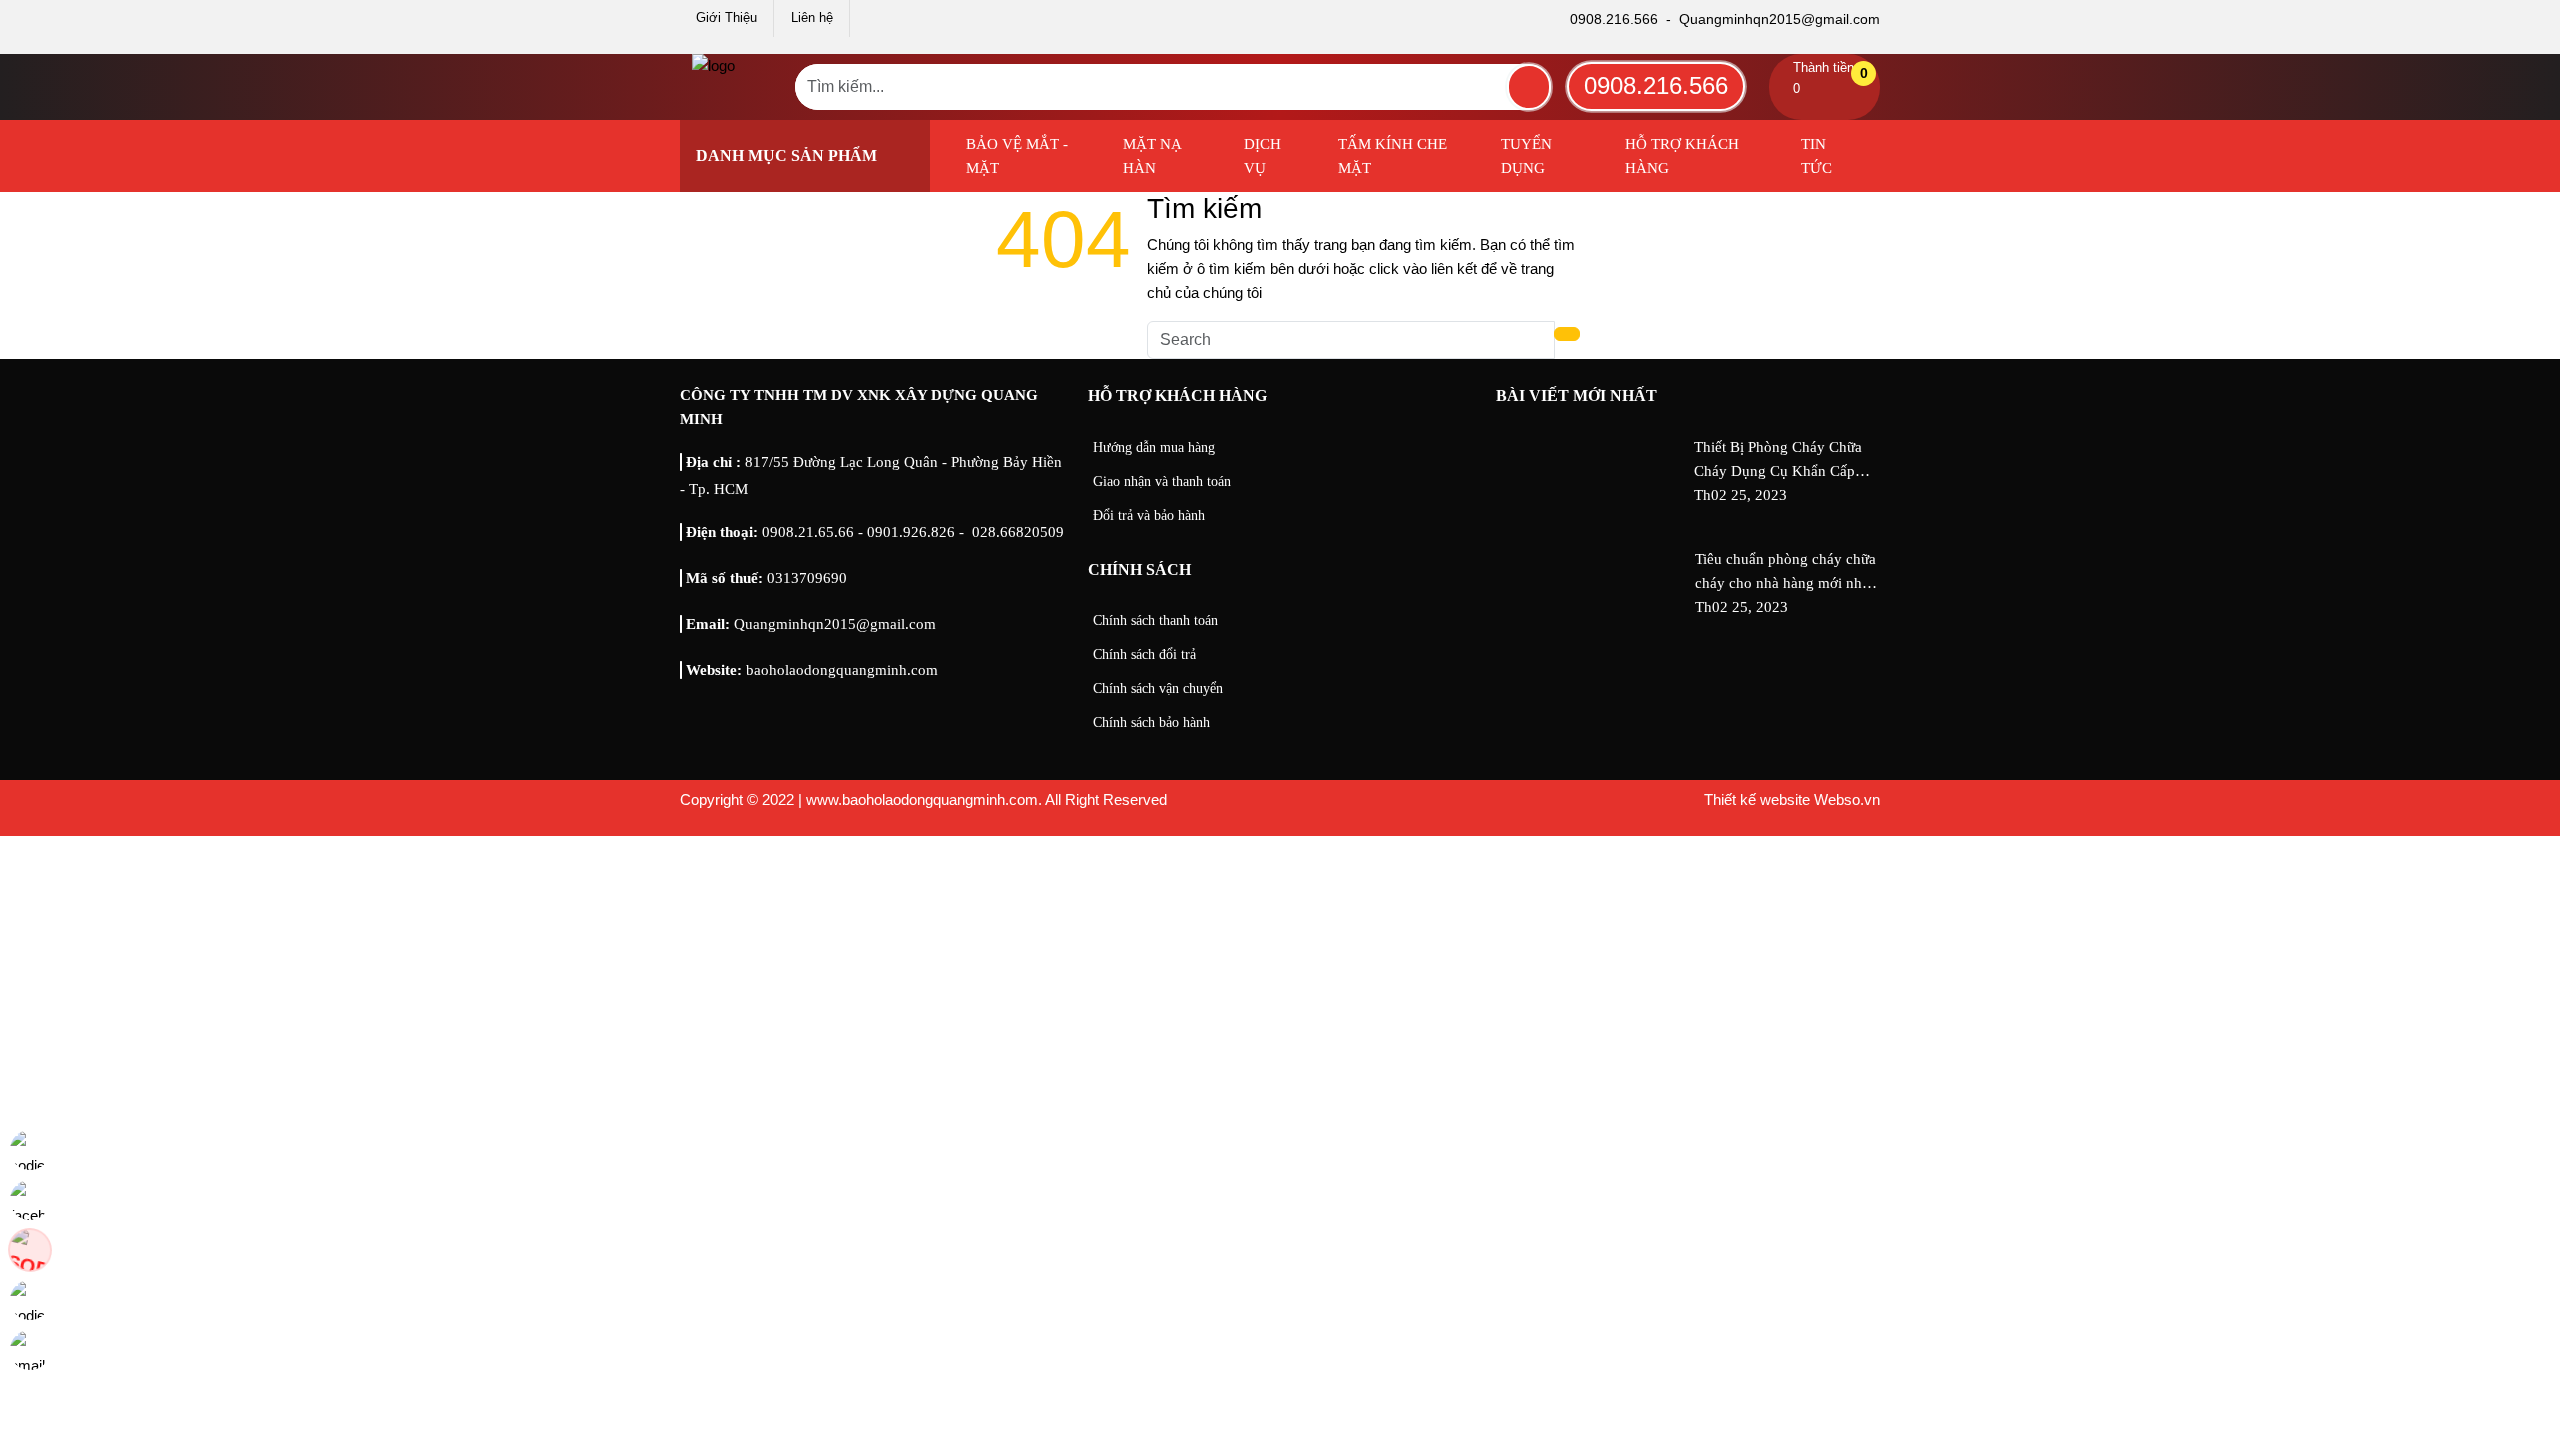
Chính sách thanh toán (1155, 620)
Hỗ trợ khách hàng (1682, 156)
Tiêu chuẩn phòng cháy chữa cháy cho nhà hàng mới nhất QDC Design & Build (1785, 573)
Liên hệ (812, 17)
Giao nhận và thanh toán (1162, 481)
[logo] (713, 65)
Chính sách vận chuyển (1158, 688)
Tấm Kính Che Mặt (1392, 156)
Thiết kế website (1757, 799)
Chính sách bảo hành (1151, 722)
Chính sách (1139, 569)
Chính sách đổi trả (1144, 654)
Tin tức (1816, 156)
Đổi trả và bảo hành (1149, 515)
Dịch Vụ (1262, 156)
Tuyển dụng (1526, 156)
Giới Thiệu (726, 17)
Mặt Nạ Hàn (1152, 156)
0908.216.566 (1656, 85)
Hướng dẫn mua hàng (1154, 447)
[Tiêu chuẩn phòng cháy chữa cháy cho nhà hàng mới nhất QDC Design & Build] (1591, 607)
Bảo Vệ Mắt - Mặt (1017, 156)
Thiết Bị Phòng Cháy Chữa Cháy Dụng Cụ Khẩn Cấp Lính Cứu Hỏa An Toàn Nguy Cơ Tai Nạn (1786, 461)
